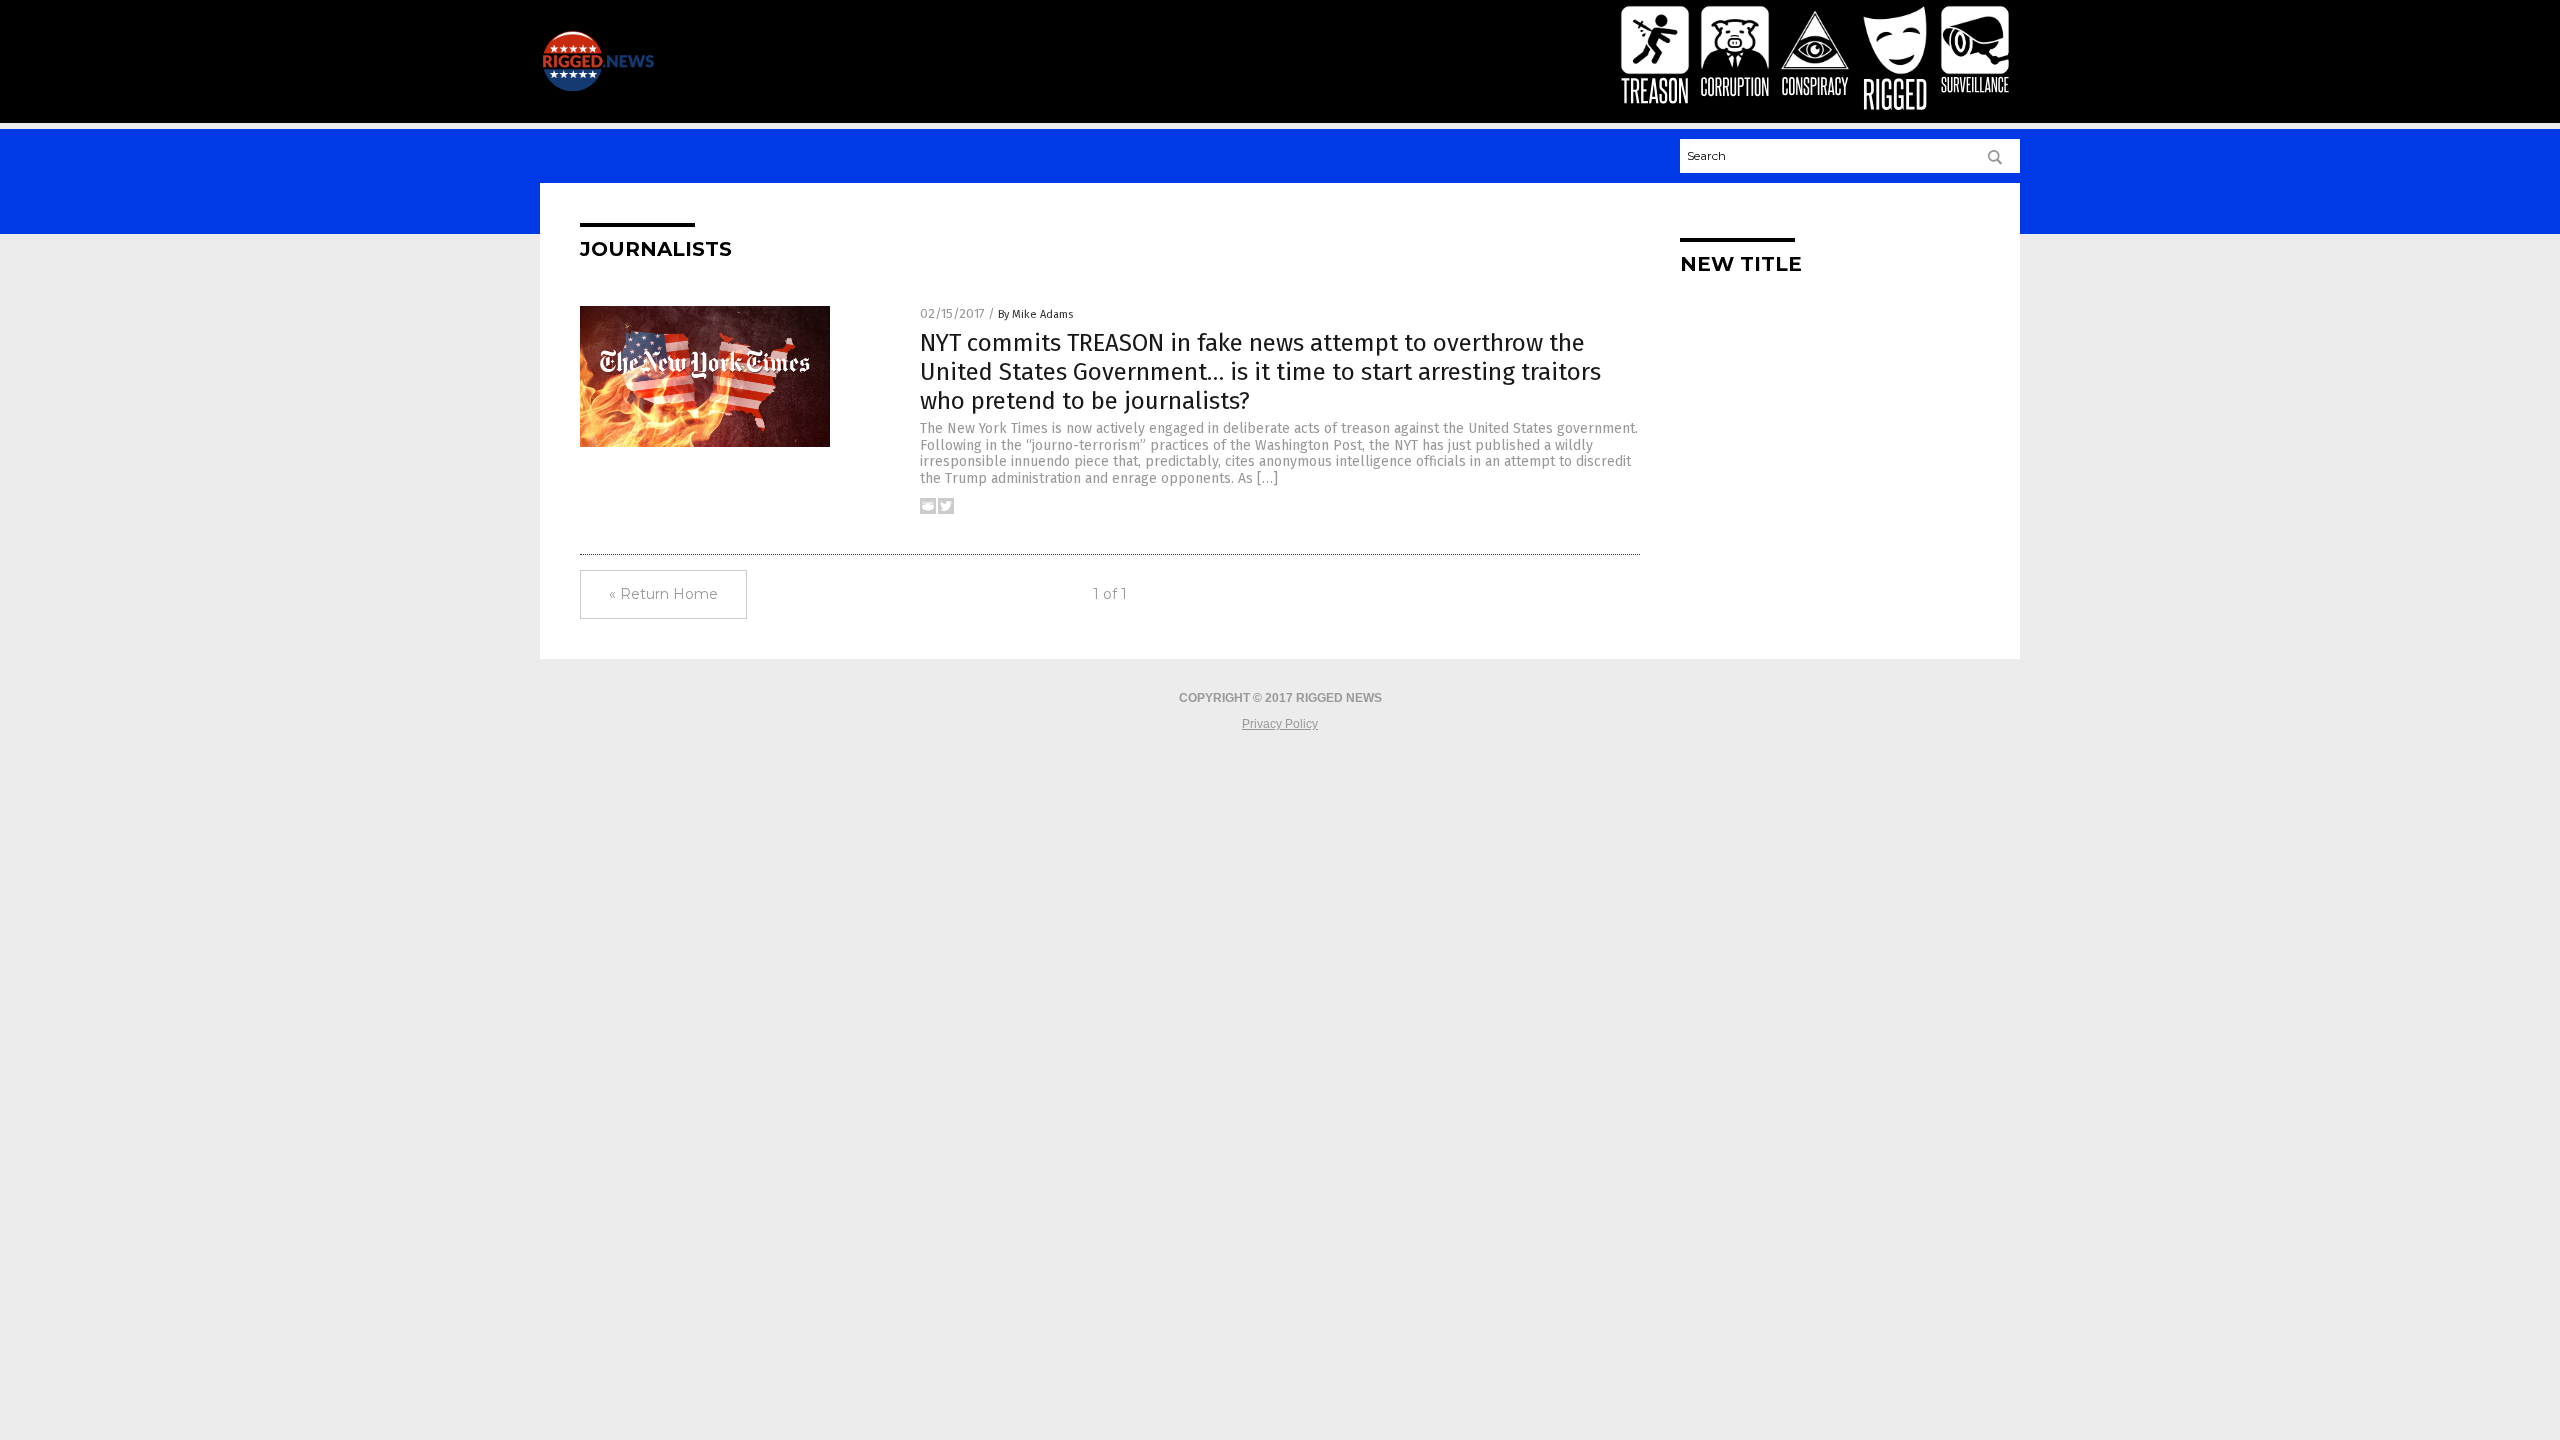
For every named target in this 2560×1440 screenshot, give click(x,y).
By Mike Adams (1035, 314)
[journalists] (598, 87)
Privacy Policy (1280, 724)
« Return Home (663, 594)
